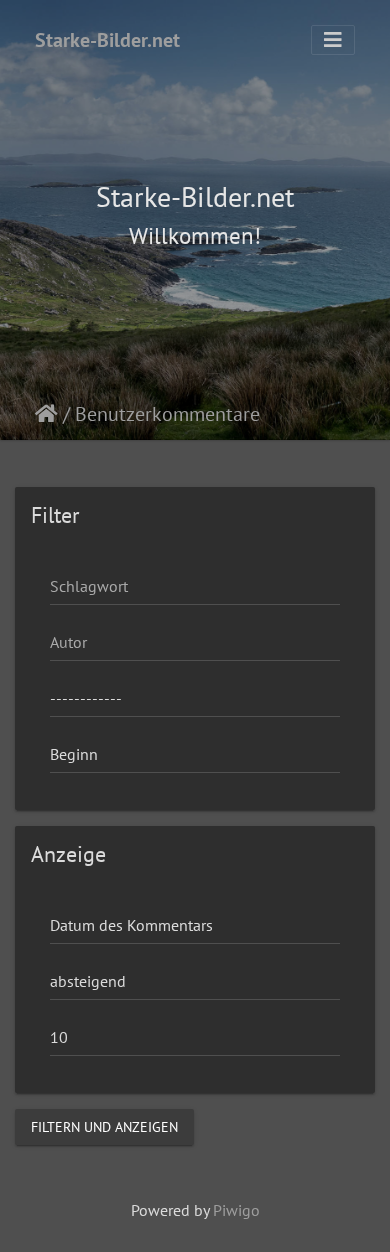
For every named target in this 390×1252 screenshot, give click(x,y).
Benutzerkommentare (167, 414)
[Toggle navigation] (333, 40)
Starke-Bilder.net (107, 40)
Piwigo (236, 1210)
